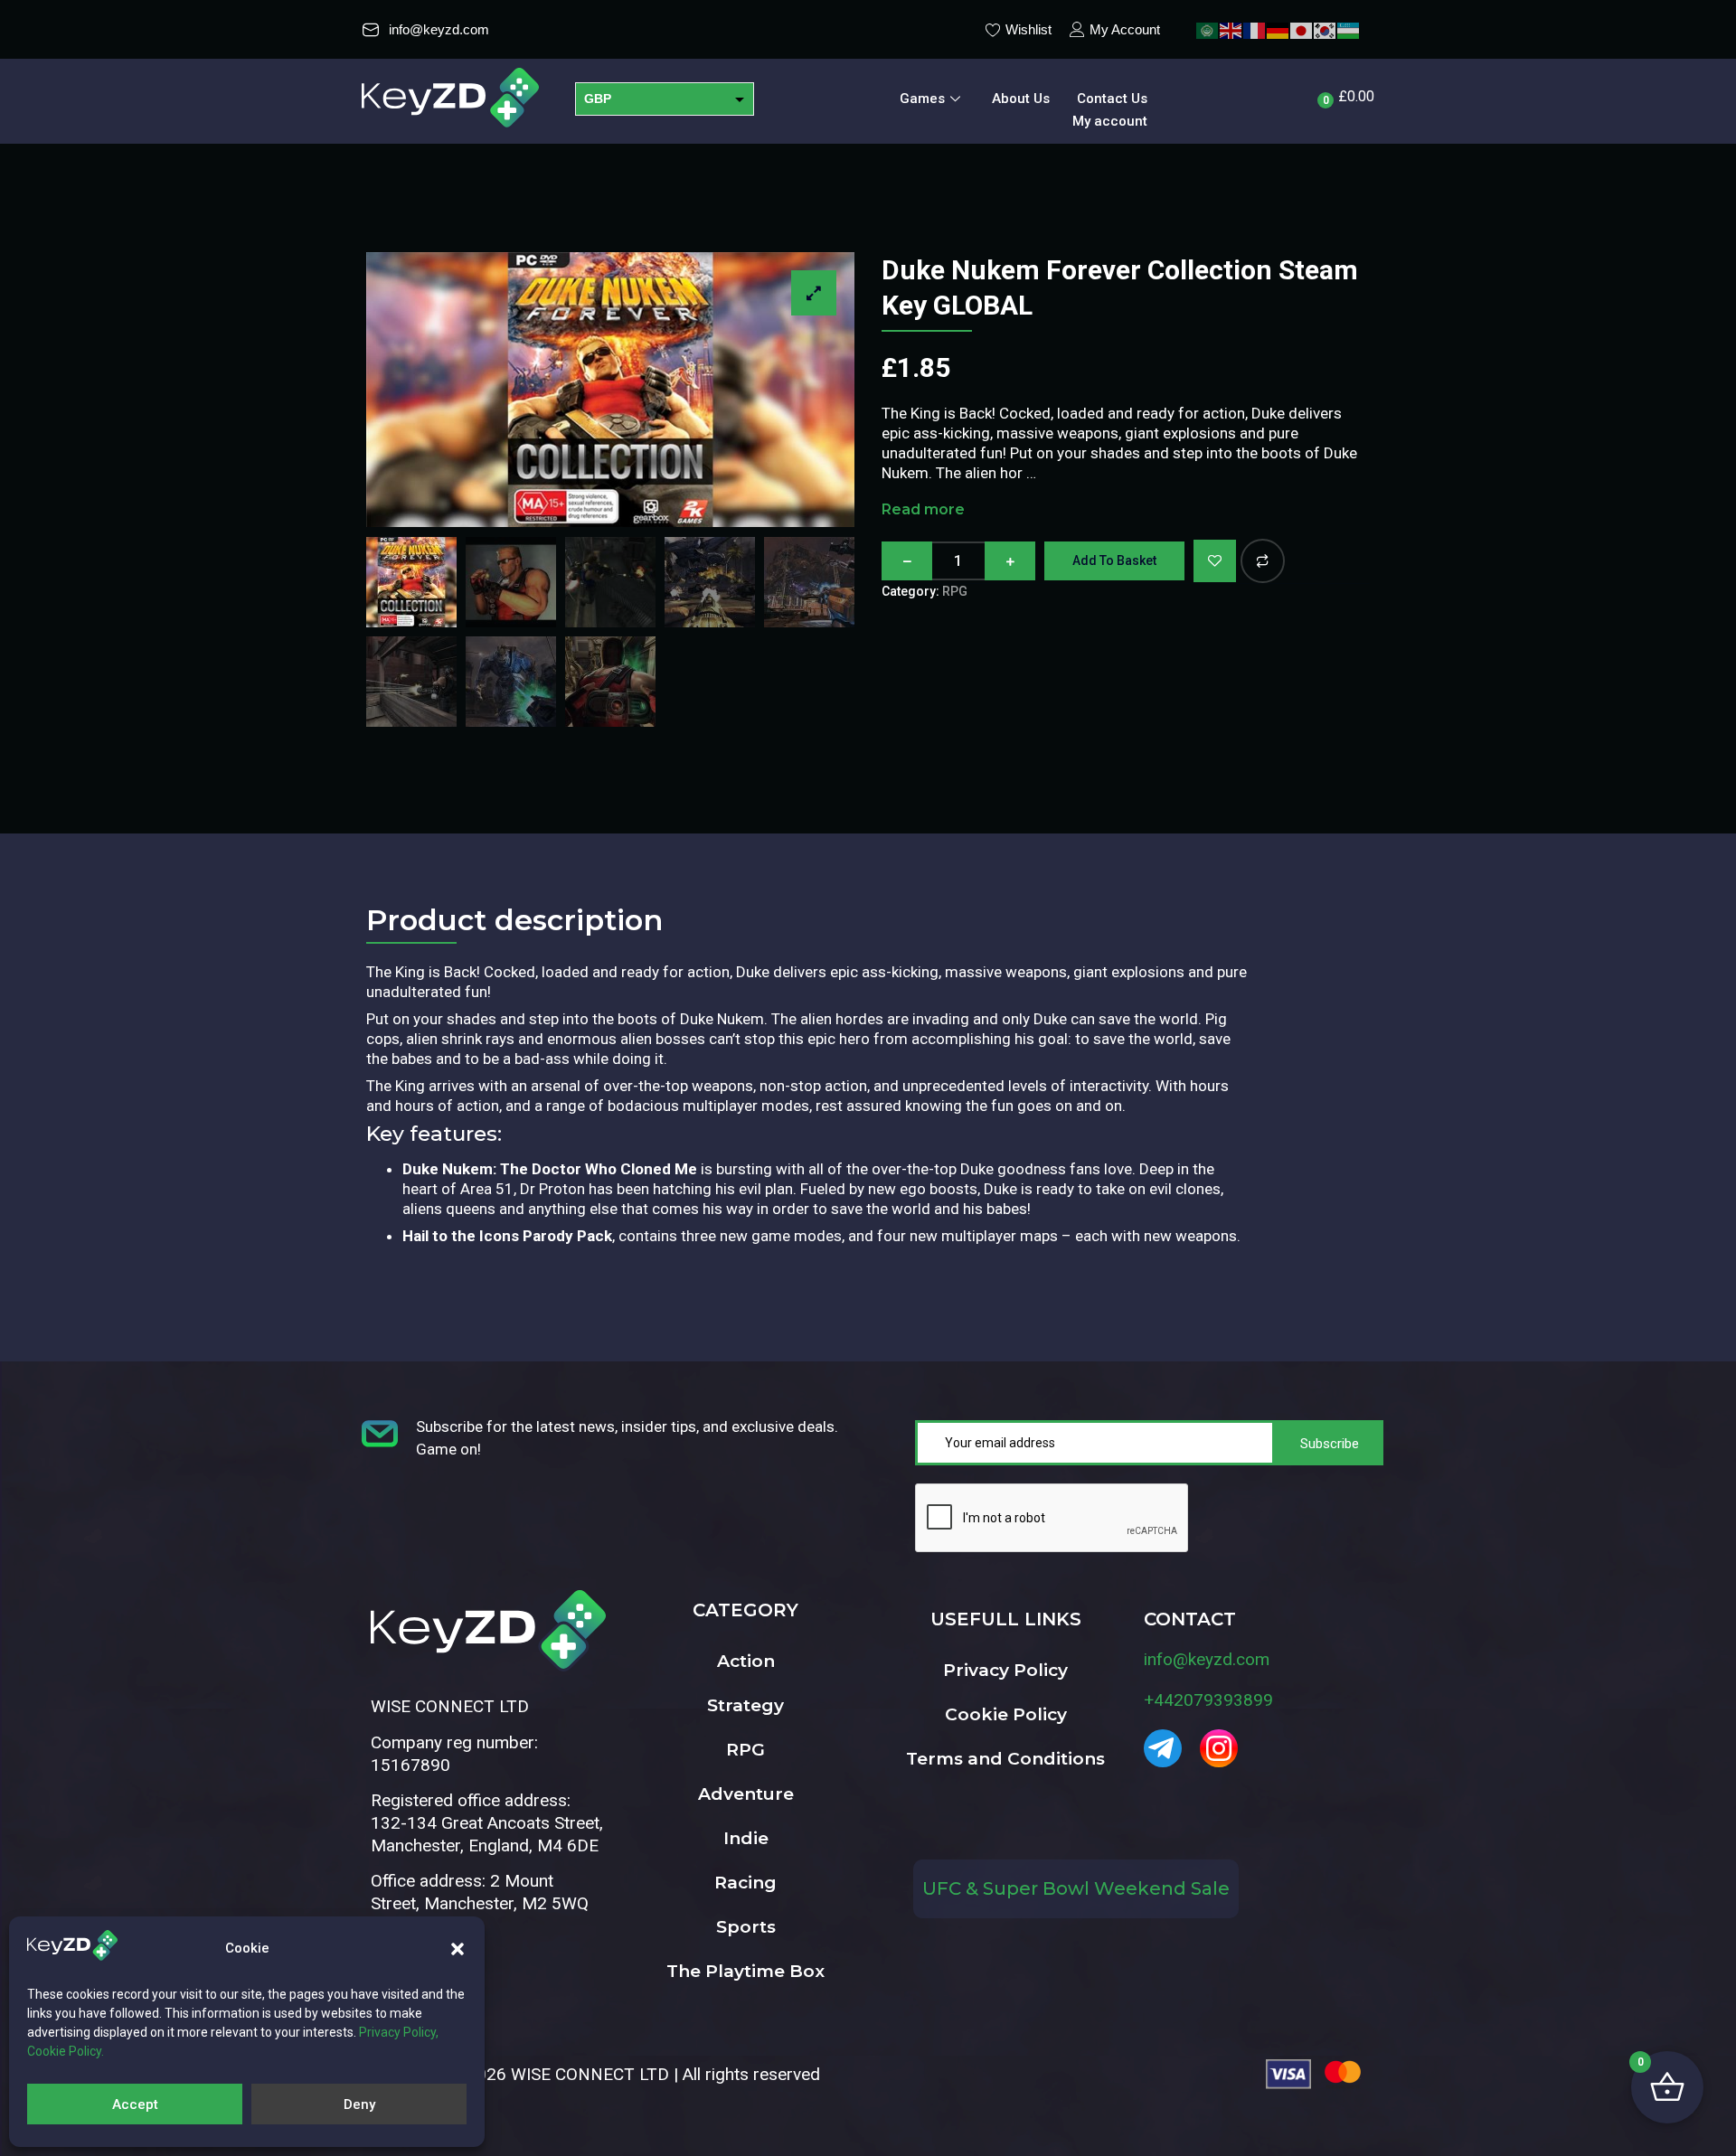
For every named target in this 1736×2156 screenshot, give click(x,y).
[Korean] (1326, 29)
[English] (1231, 29)
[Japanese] (1302, 29)
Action (746, 1661)
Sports (746, 1927)
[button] (458, 1949)
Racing (745, 1883)
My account (1110, 121)
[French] (1255, 29)
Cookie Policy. (66, 2051)
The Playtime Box (745, 1971)
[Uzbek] (1349, 29)
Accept (135, 2104)
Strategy (745, 1705)
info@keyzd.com (1207, 1659)
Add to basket (1114, 560)
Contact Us (1112, 99)
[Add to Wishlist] (1215, 561)
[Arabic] (1208, 29)
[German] (1278, 29)
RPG (955, 591)
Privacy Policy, (399, 2032)
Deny (359, 2104)
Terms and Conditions (1005, 1759)
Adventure (746, 1794)
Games (922, 99)
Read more (923, 509)
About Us (1021, 99)
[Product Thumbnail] (814, 293)
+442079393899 (1208, 1700)
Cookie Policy (1006, 1714)
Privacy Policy (1005, 1670)
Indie (746, 1838)
